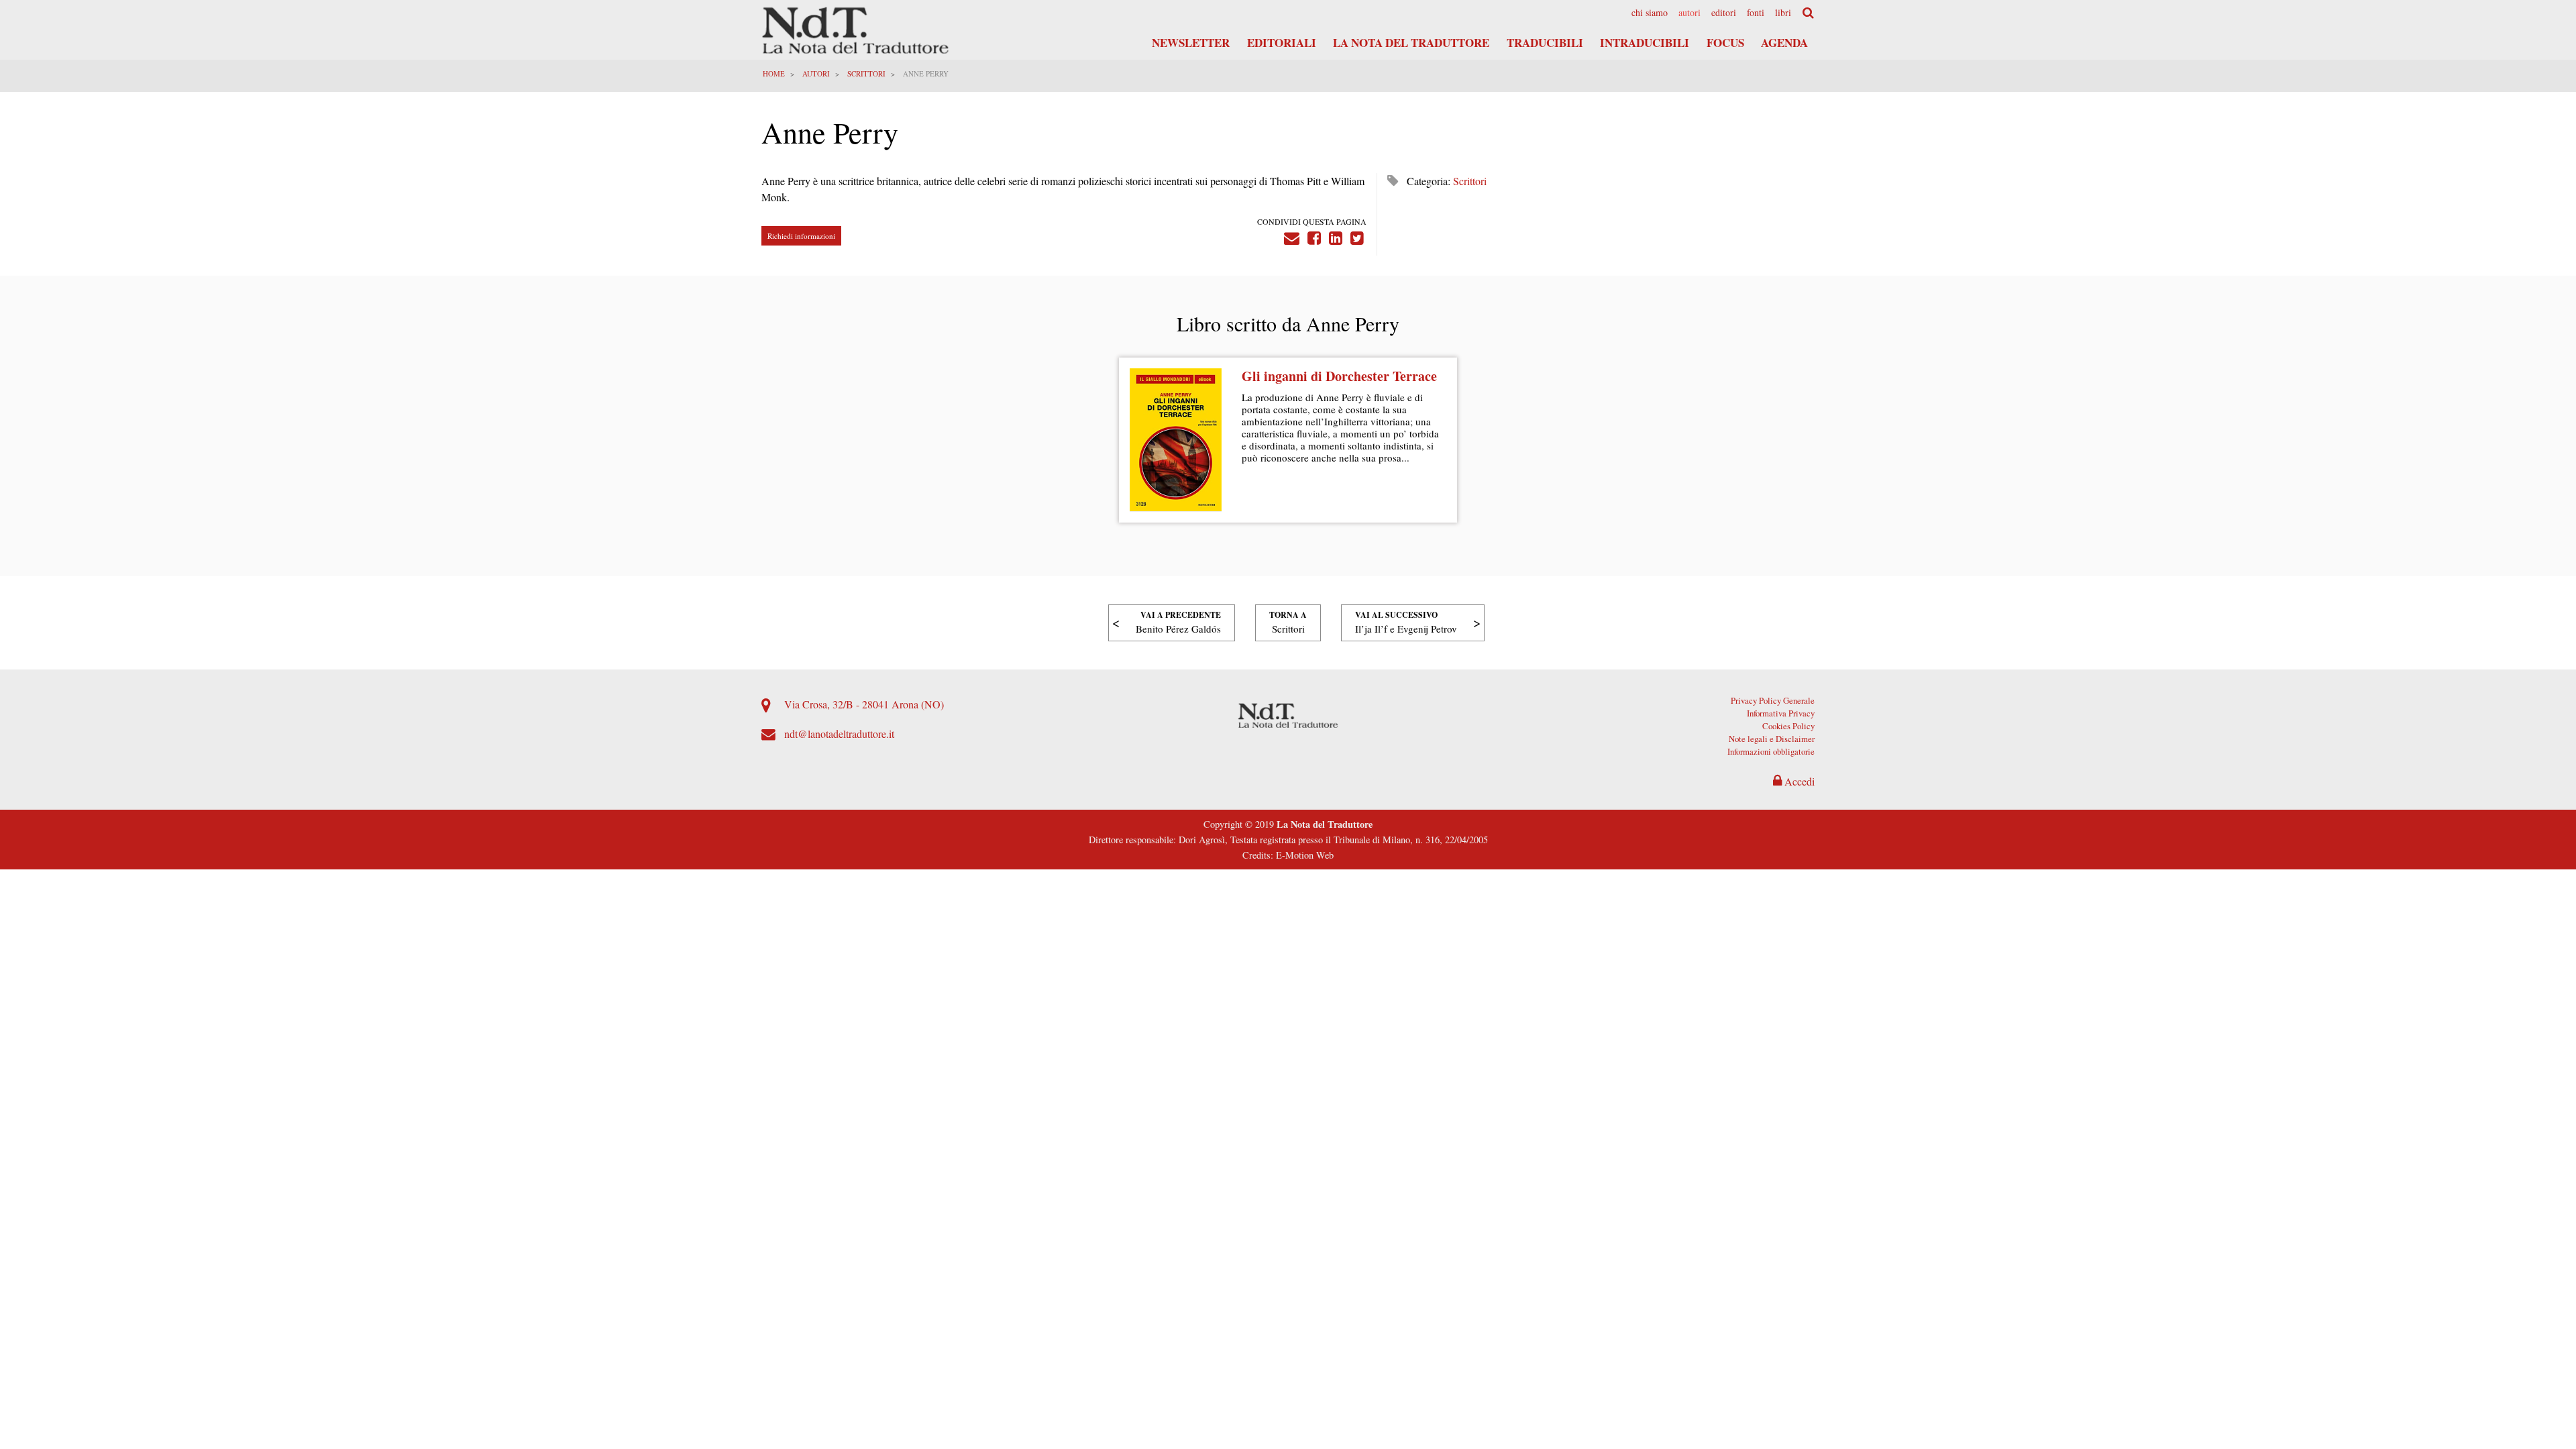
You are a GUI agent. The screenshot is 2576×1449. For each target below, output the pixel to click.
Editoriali (1282, 43)
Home (774, 73)
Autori (1689, 13)
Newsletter (1191, 43)
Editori (1724, 13)
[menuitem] (1650, 13)
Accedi (1798, 781)
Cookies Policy (1788, 726)
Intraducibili (1645, 43)
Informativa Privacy (1781, 713)
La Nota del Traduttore (1411, 43)
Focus (1725, 43)
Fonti (1756, 13)
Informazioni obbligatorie (1771, 751)
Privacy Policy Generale (1773, 700)
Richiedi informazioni (801, 236)
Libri (1783, 13)
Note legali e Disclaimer (1772, 739)
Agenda (1784, 43)
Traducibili (1545, 43)
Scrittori (866, 73)
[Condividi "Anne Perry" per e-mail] (1292, 236)
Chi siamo (1650, 13)
